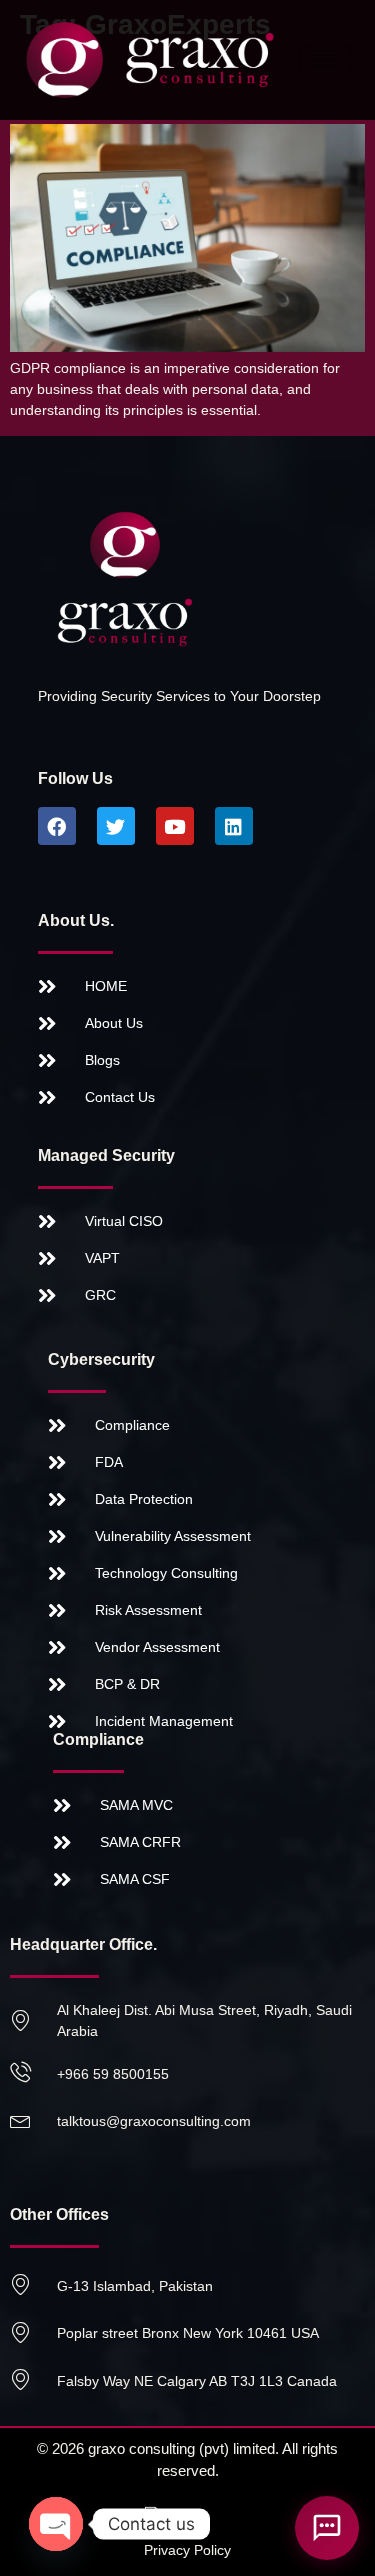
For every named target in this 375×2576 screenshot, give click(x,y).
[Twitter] (116, 826)
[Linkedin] (234, 826)
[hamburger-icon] (325, 60)
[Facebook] (57, 826)
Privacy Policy (187, 2550)
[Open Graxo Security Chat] (327, 2528)
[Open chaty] (56, 2524)
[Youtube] (175, 826)
